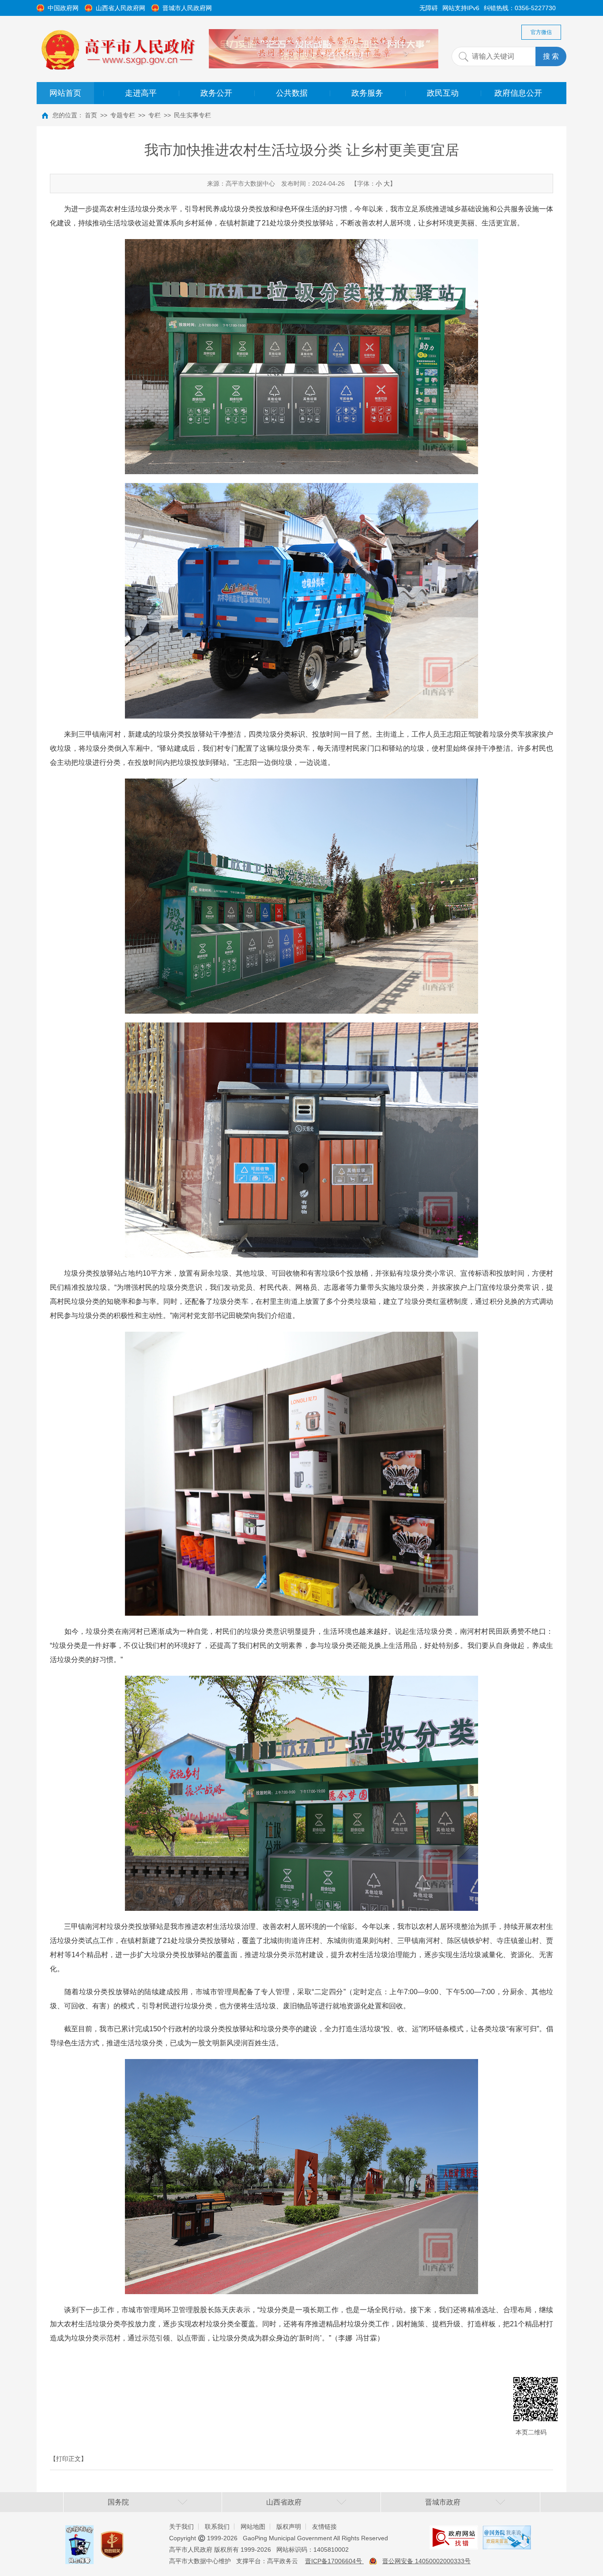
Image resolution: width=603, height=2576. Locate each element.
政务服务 (367, 93)
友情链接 (324, 2527)
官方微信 (541, 32)
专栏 (155, 115)
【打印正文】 (68, 2459)
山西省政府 (284, 2502)
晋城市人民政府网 (187, 8)
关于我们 (181, 2527)
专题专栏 (123, 115)
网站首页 (65, 93)
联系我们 (217, 2527)
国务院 (118, 2502)
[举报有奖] (79, 2532)
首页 (91, 115)
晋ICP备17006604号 (334, 2561)
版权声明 (289, 2527)
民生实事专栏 (192, 115)
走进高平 (141, 93)
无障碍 (429, 8)
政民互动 (443, 93)
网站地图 (253, 2527)
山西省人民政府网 (121, 8)
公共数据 (292, 93)
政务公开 (216, 93)
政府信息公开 (518, 93)
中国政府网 (63, 8)
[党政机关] (112, 2536)
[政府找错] (454, 2532)
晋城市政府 (443, 2502)
